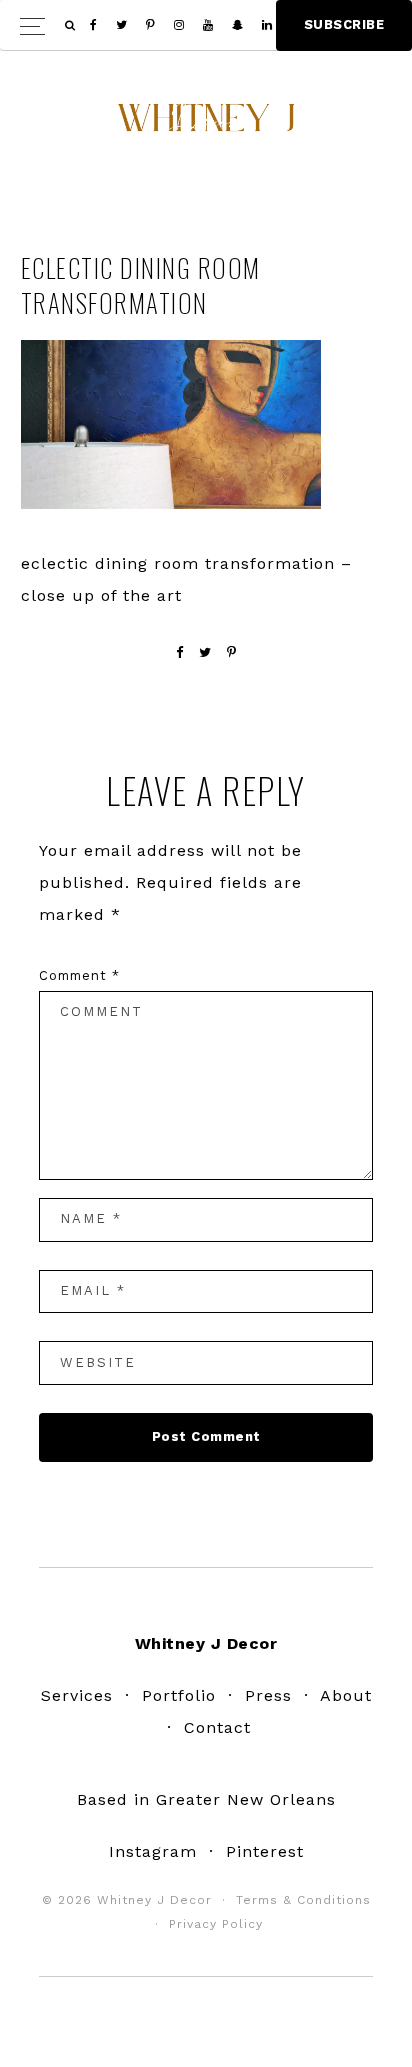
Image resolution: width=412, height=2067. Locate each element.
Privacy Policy (216, 1924)
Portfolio (179, 1695)
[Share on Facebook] (180, 652)
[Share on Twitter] (205, 652)
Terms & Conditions (303, 1900)
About (346, 1695)
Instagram (153, 1851)
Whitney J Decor (206, 125)
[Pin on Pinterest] (232, 652)
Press (268, 1695)
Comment (79, 975)
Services (77, 1695)
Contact (217, 1727)
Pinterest (265, 1851)
